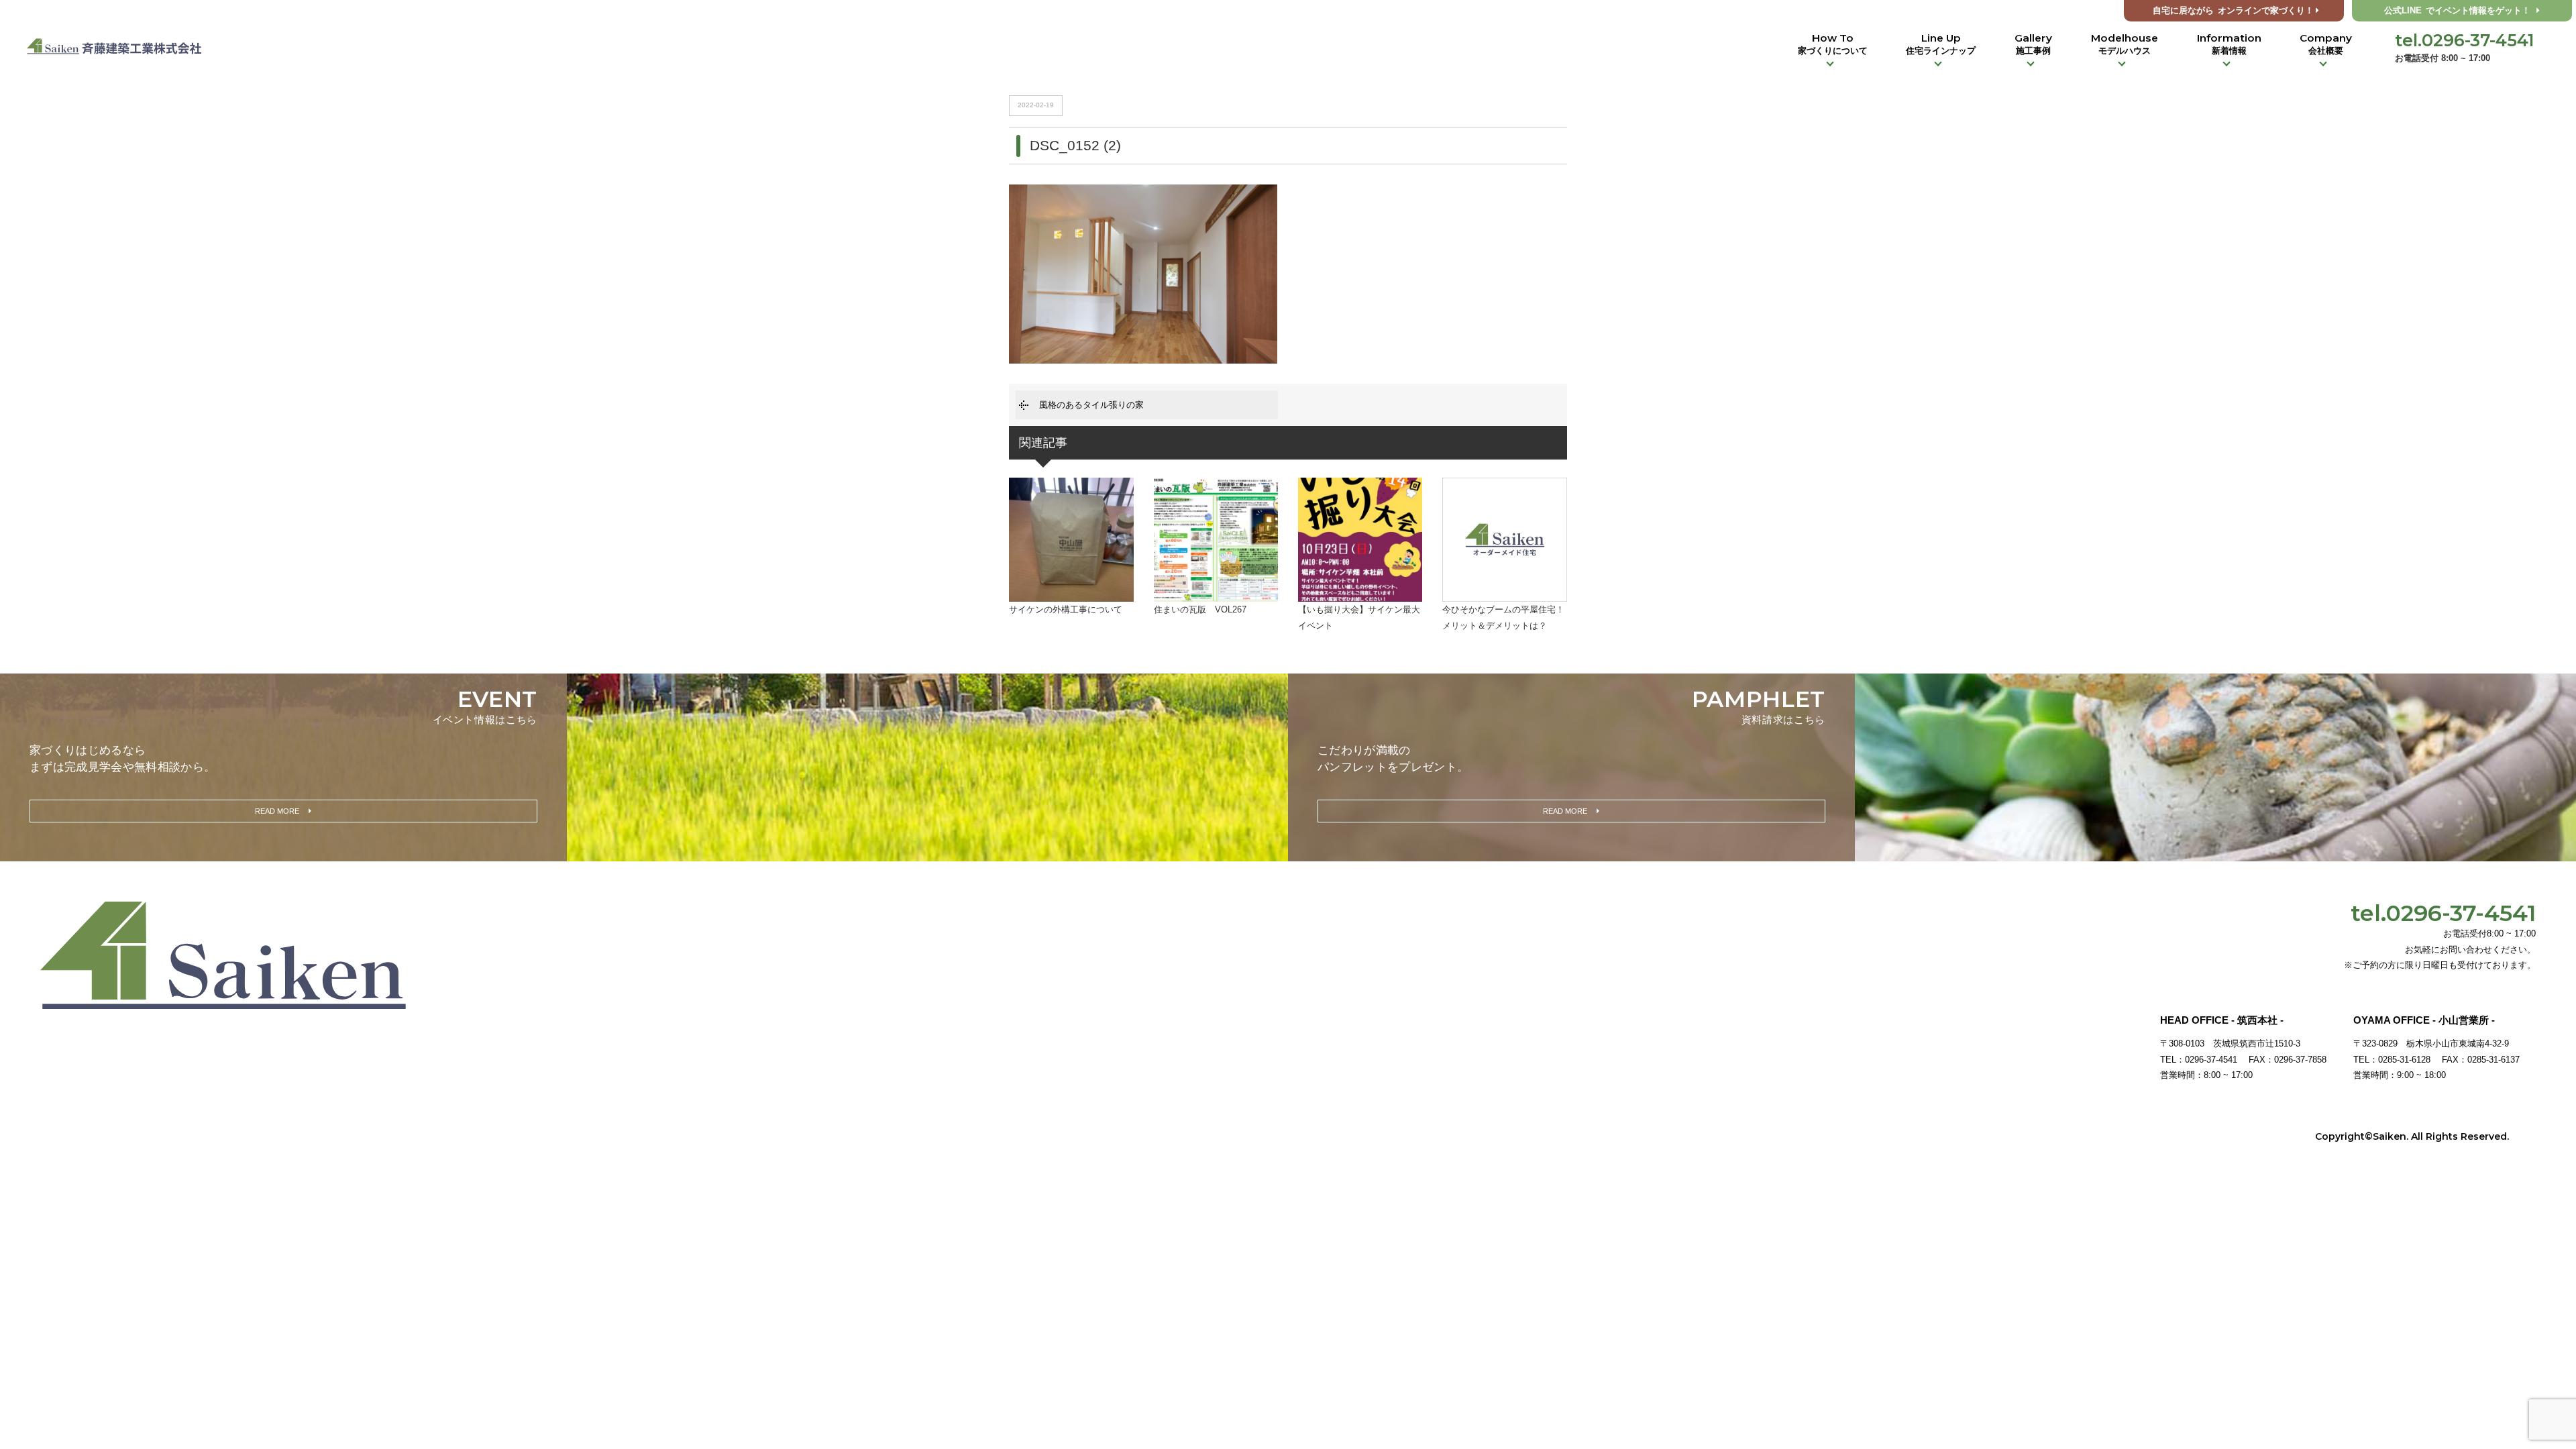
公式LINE (2457, 11)
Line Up (1941, 44)
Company (2326, 44)
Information (2229, 44)
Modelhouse (2125, 44)
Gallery (2033, 44)
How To (1833, 44)
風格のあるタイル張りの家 (1091, 405)
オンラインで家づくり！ (2233, 11)
